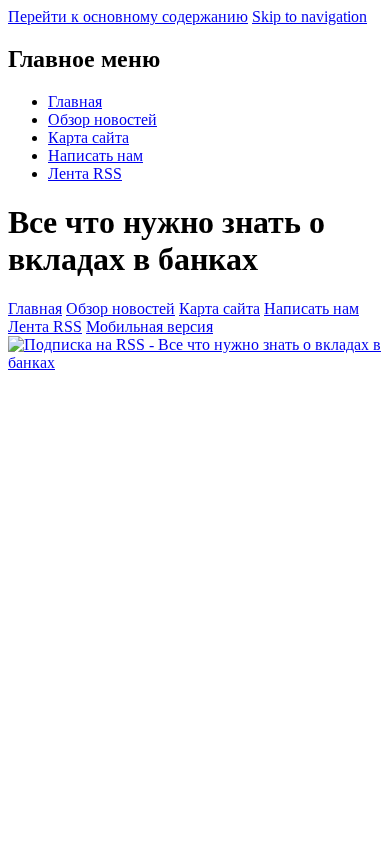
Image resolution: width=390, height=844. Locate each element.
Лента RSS (85, 173)
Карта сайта (88, 137)
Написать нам (95, 155)
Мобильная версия (149, 326)
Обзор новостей (102, 119)
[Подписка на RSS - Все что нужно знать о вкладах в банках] (195, 362)
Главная (75, 101)
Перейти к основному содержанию (128, 16)
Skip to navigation (309, 16)
